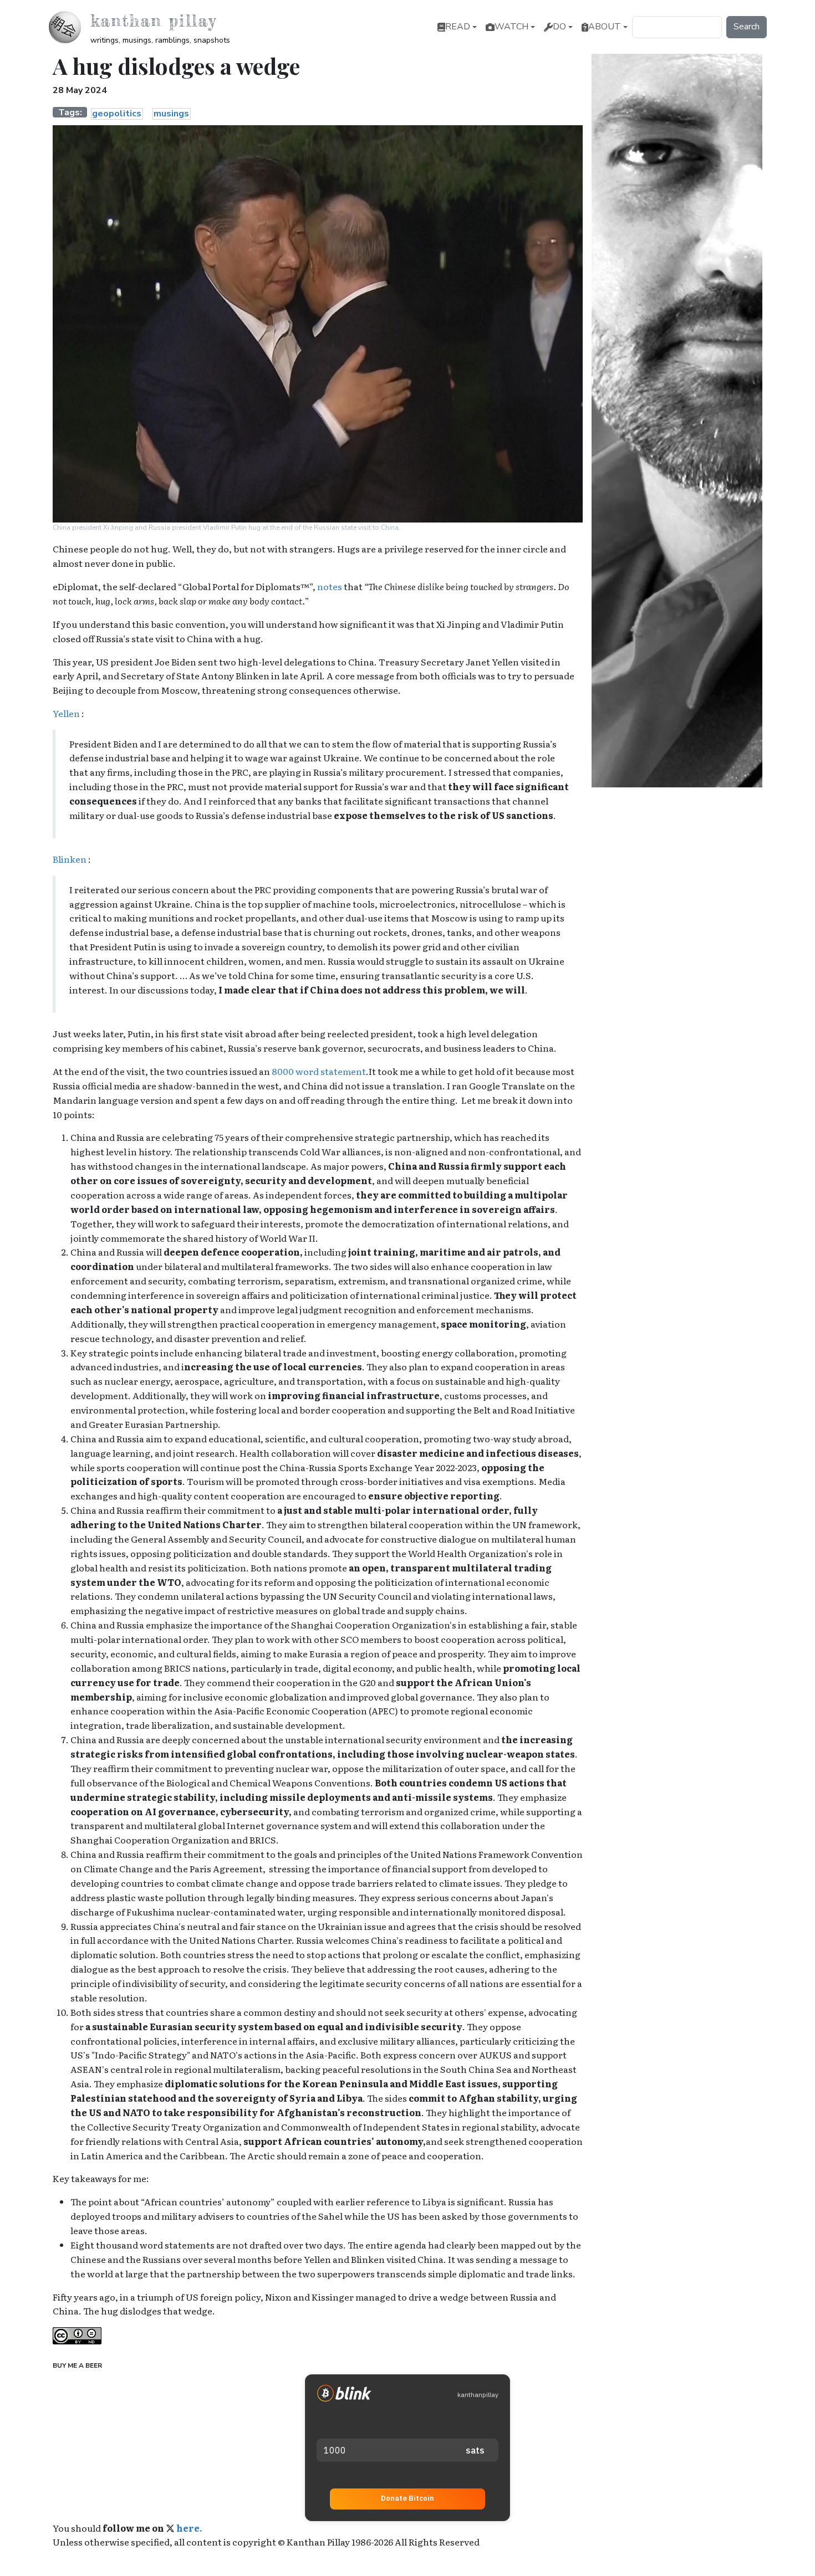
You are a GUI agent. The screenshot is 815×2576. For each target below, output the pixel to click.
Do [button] (559, 27)
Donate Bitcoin (407, 2498)
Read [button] (458, 27)
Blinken (70, 859)
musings (171, 114)
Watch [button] (511, 27)
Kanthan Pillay (153, 21)
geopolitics (117, 114)
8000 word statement (319, 1071)
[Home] (69, 27)
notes (330, 586)
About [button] (605, 27)
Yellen (67, 713)
